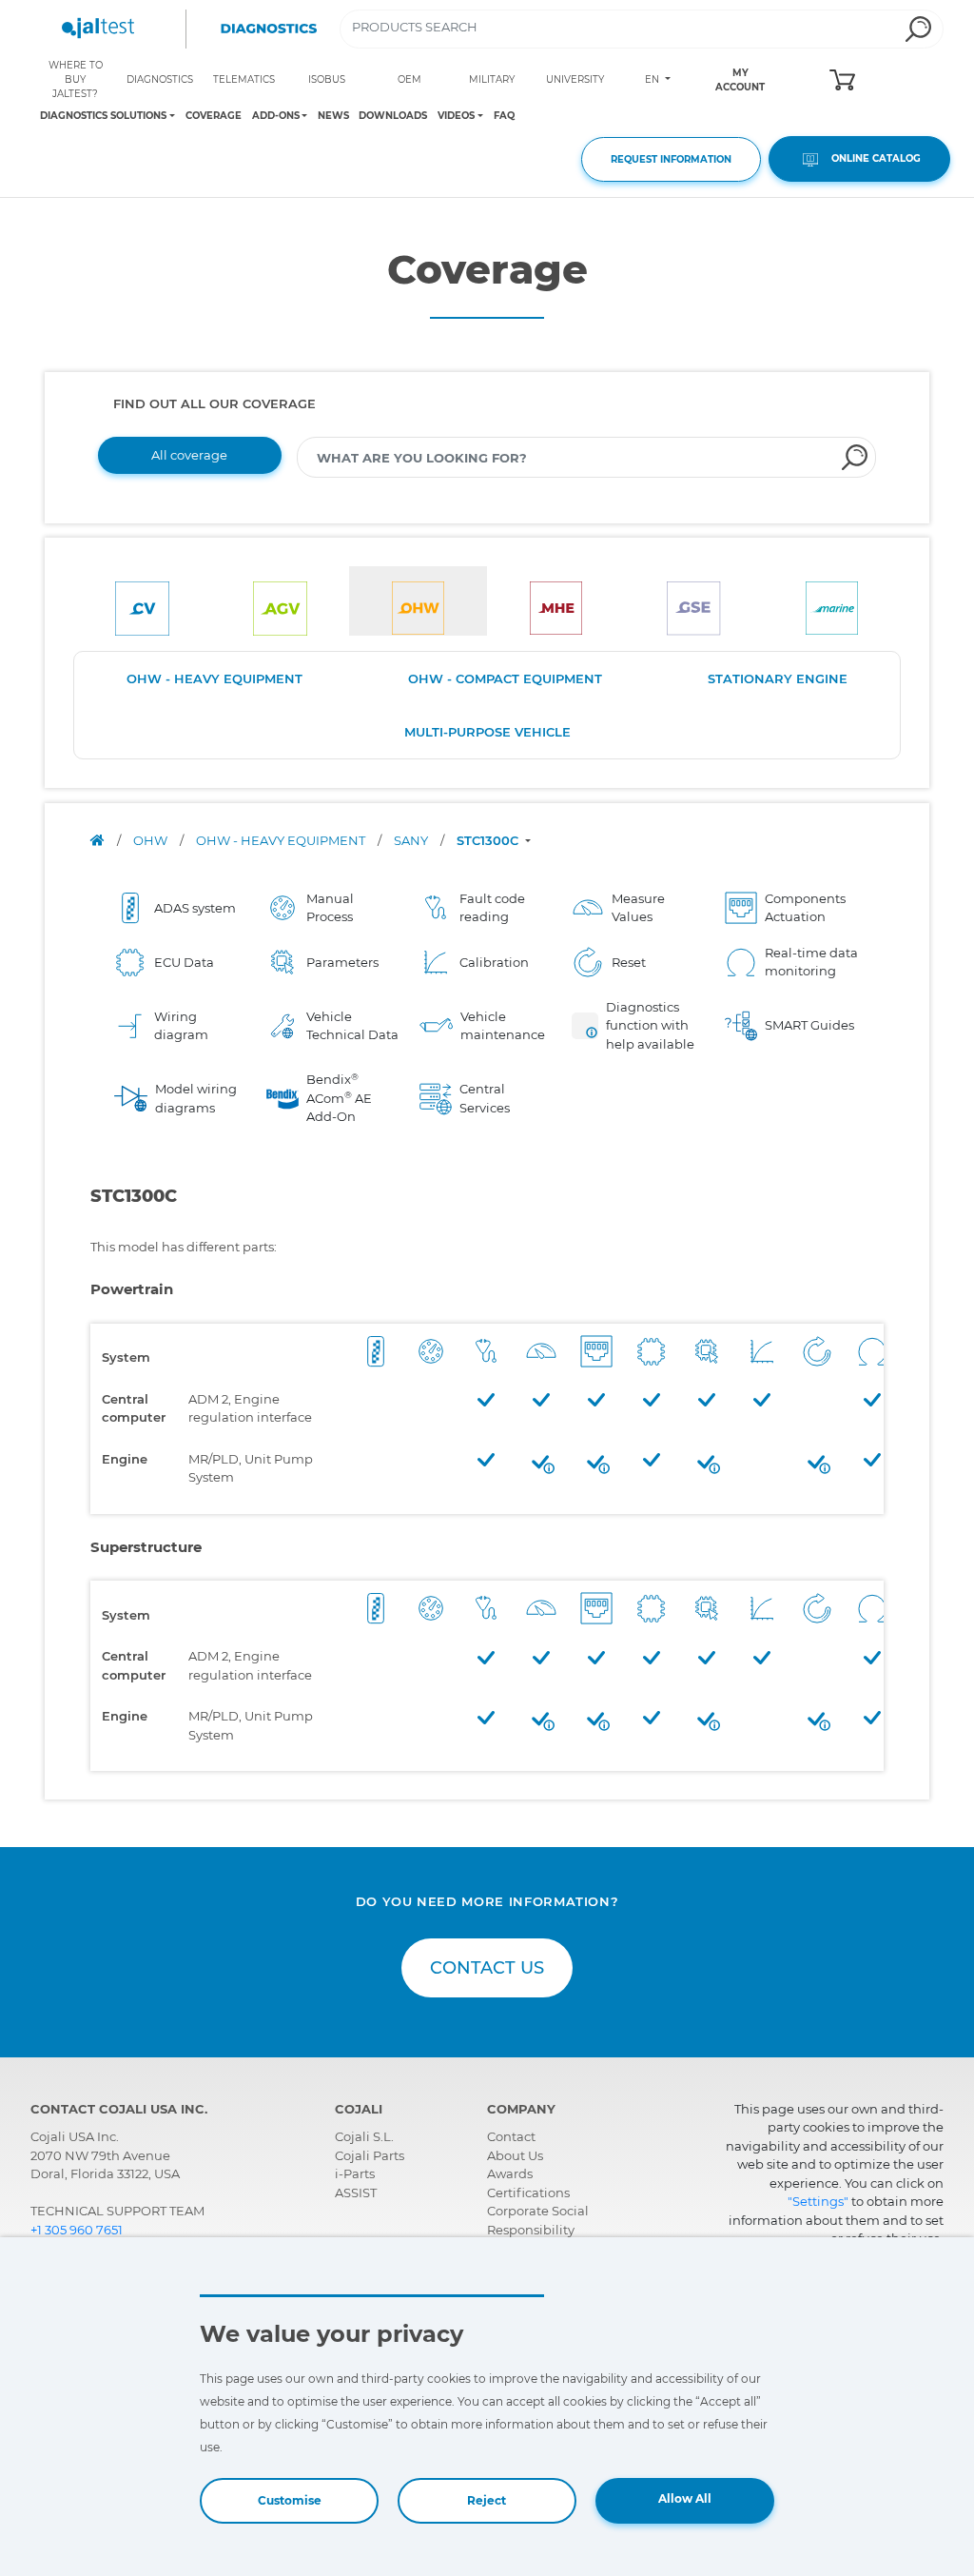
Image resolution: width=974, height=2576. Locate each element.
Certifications (528, 2193)
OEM (409, 79)
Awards (510, 2173)
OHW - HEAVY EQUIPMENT (214, 678)
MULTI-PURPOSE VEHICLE (487, 732)
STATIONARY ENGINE (778, 678)
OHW (152, 840)
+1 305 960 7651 (77, 2230)
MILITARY (492, 79)
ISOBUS (327, 79)
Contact (511, 2136)
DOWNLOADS (393, 116)
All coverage (189, 455)
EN (653, 79)
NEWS (333, 116)
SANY (412, 840)
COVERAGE (214, 116)
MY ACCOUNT (740, 80)
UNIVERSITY (575, 79)
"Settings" (818, 2201)
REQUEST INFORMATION (671, 159)
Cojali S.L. (364, 2136)
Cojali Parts (370, 2155)
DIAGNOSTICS (160, 79)
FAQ (504, 116)
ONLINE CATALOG (872, 158)
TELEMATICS (244, 79)
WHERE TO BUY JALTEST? (76, 79)
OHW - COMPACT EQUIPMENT (505, 678)
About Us (515, 2155)
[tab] (142, 601)
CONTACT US (487, 1968)
